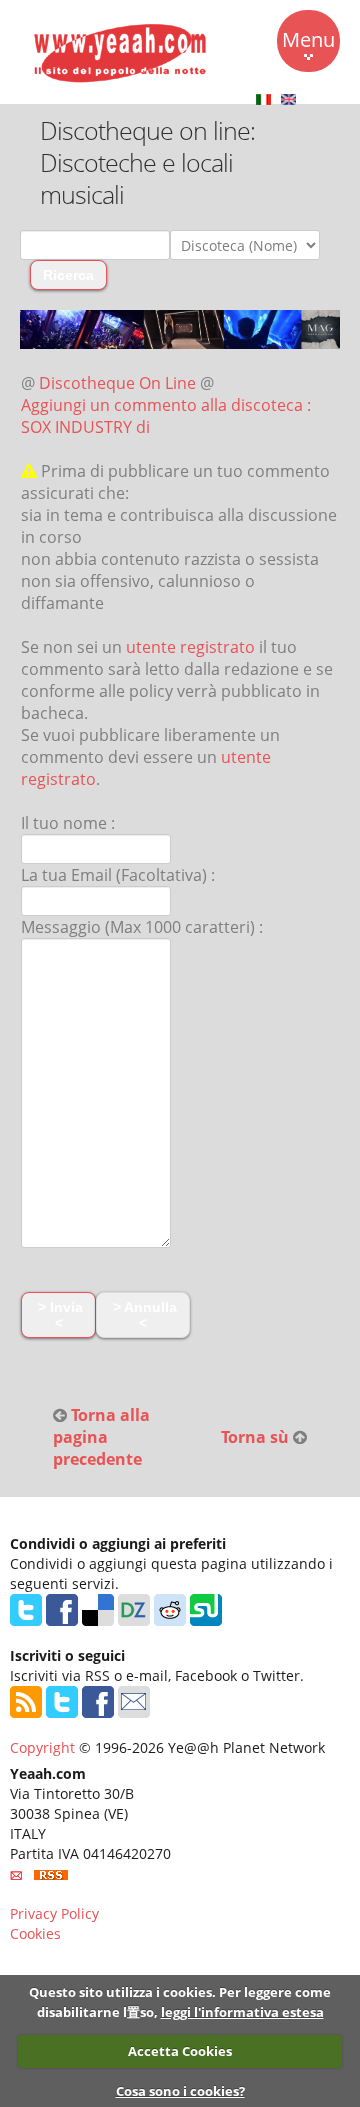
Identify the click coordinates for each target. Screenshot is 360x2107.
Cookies (35, 1933)
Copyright (42, 1747)
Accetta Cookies (180, 2051)
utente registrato (190, 647)
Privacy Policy (54, 1913)
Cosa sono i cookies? (180, 2091)
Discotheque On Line (117, 383)
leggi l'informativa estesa (242, 2012)
